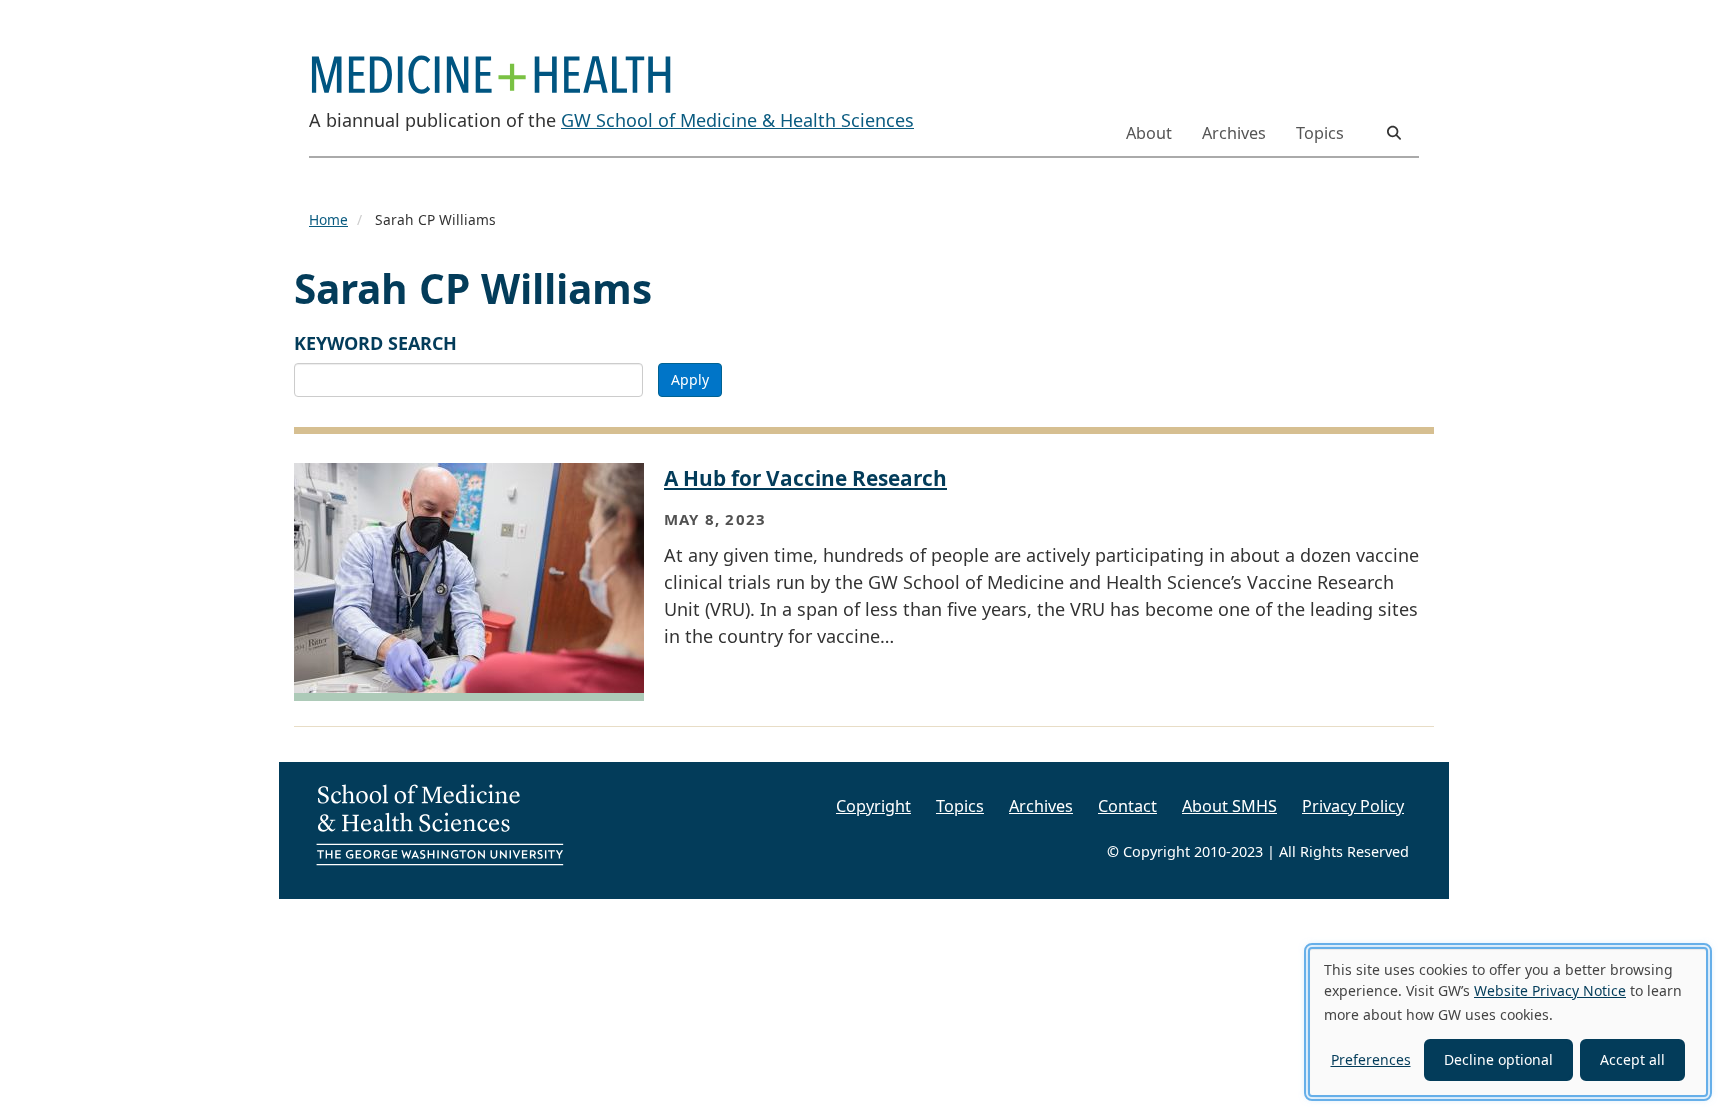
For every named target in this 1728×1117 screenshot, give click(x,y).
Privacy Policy (1353, 806)
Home (328, 219)
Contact (1127, 806)
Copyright (873, 806)
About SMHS (1229, 806)
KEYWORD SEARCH (375, 343)
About (1149, 133)
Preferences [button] (1371, 1059)
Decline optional (1498, 1059)
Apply (690, 379)
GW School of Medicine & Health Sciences (737, 120)
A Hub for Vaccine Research (805, 478)
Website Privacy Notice (1550, 990)
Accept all (1632, 1059)
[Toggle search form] (1394, 133)
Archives (1234, 133)
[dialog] (1508, 1022)
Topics (1320, 133)
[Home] (499, 62)
